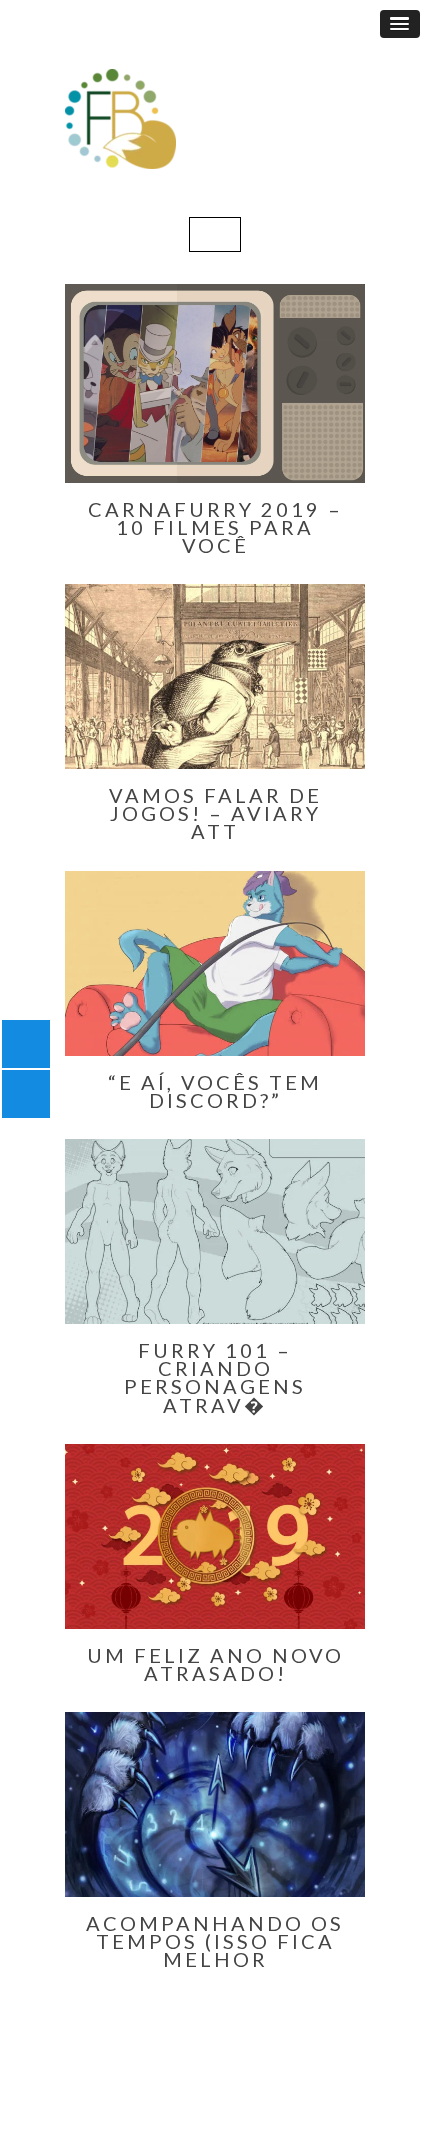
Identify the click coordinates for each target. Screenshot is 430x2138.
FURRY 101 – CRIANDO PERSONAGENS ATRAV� (215, 1377)
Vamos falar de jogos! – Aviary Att (215, 813)
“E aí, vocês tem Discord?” (215, 1091)
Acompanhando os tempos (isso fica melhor (215, 1941)
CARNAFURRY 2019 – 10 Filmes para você (215, 527)
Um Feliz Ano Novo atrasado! (215, 1664)
